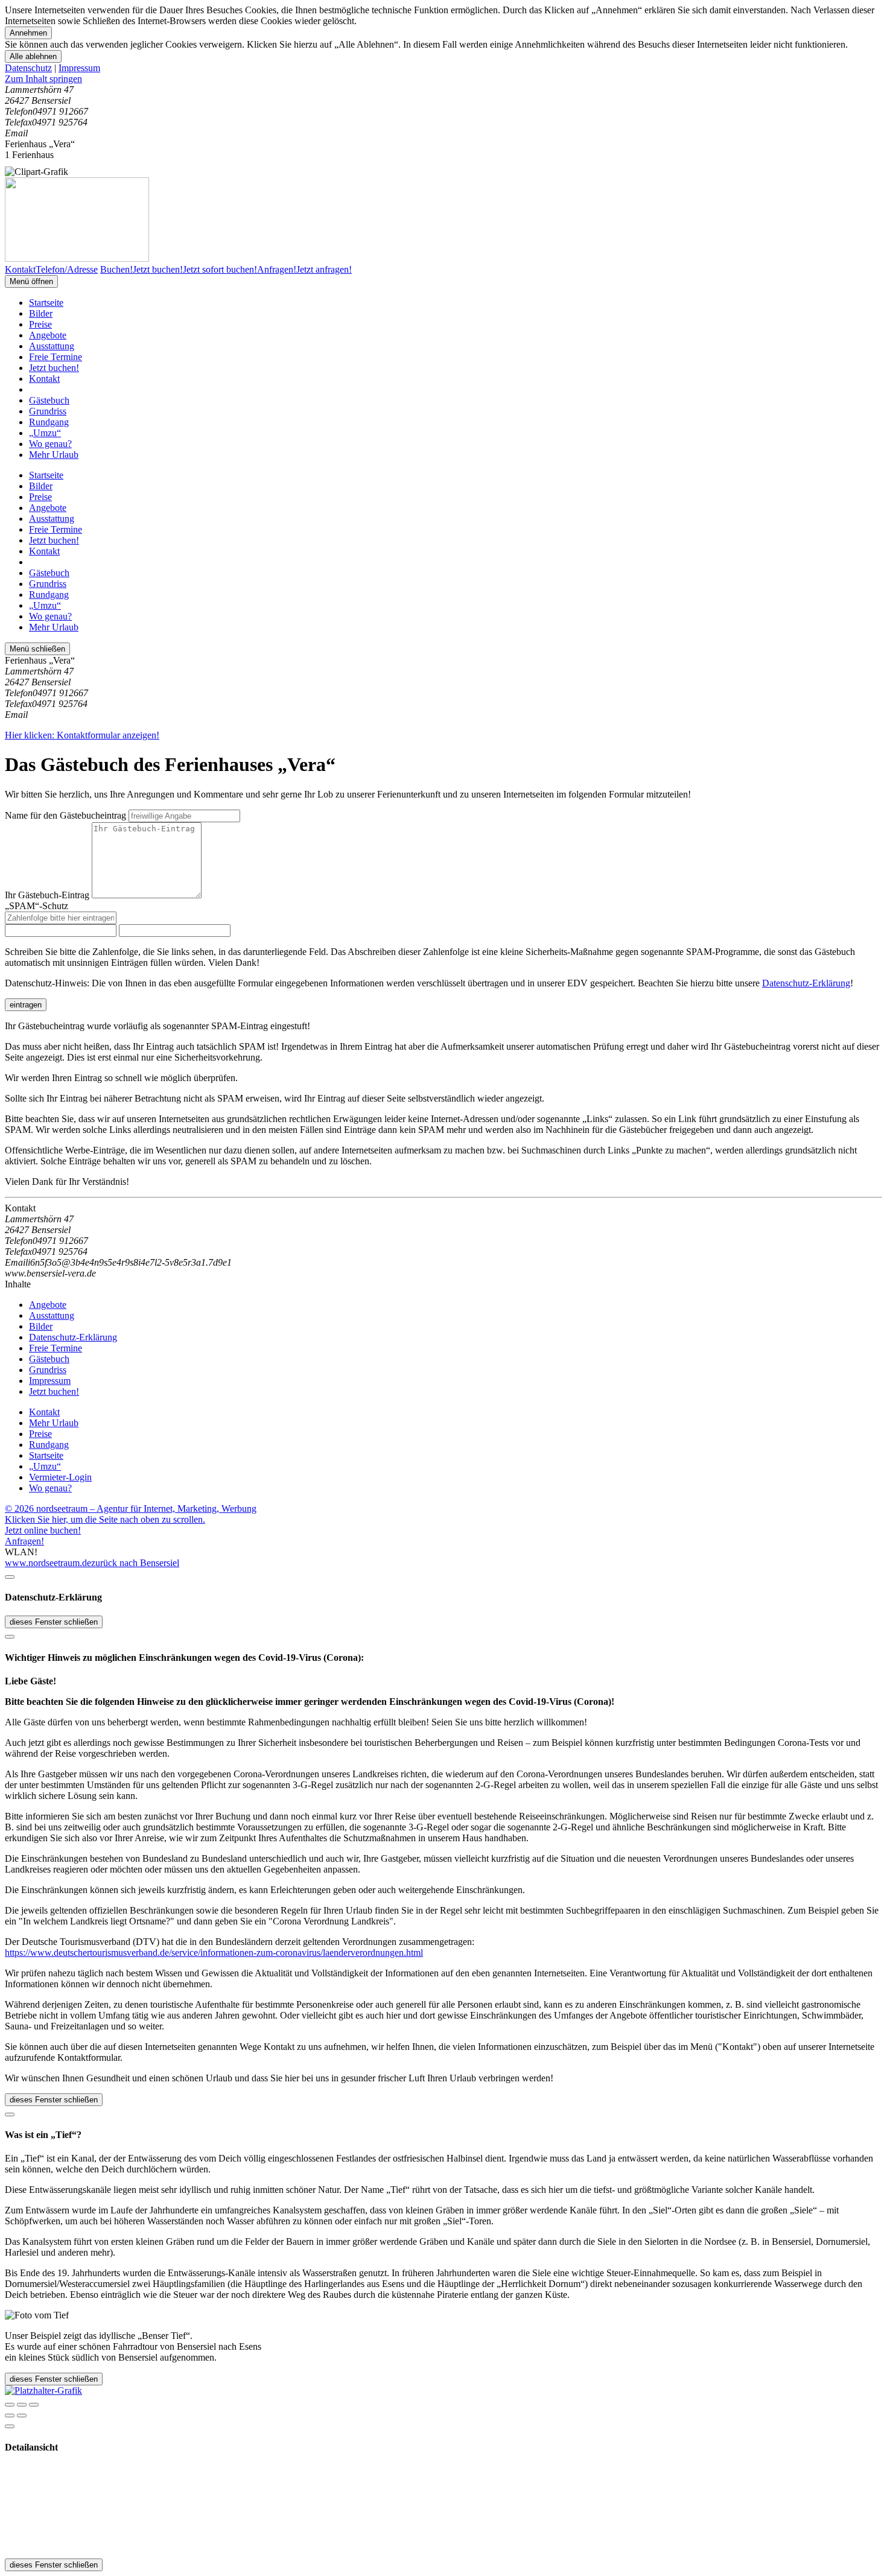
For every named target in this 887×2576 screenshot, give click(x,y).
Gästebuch (49, 400)
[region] (443, 79)
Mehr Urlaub (54, 455)
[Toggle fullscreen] (22, 2405)
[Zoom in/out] (34, 2405)
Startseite (46, 303)
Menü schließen (37, 649)
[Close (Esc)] (10, 2405)
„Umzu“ (45, 433)
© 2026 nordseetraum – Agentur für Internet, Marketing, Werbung (131, 1508)
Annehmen (28, 33)
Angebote (48, 335)
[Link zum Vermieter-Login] (43, 2390)
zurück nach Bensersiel (135, 1563)
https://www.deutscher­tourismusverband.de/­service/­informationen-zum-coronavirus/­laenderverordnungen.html (214, 1953)
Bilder (41, 313)
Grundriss (48, 411)
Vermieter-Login (60, 1477)
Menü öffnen (31, 281)
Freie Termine (56, 357)
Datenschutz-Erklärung (806, 983)
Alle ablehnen (33, 56)
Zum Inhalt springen (43, 79)
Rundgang (49, 422)
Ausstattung (52, 346)
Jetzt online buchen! (43, 1530)
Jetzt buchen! (54, 368)
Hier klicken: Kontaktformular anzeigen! (82, 735)
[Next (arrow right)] (22, 2416)
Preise (40, 324)
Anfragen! (24, 1541)
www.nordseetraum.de (48, 1563)
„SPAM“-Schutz (37, 906)
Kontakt (44, 379)
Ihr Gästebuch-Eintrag (47, 895)
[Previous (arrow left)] (10, 2416)
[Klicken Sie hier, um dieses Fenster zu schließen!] (10, 1577)
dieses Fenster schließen (54, 1622)
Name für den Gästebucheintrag (65, 815)
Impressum (79, 68)
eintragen (26, 1005)
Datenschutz (28, 68)
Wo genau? (50, 444)
